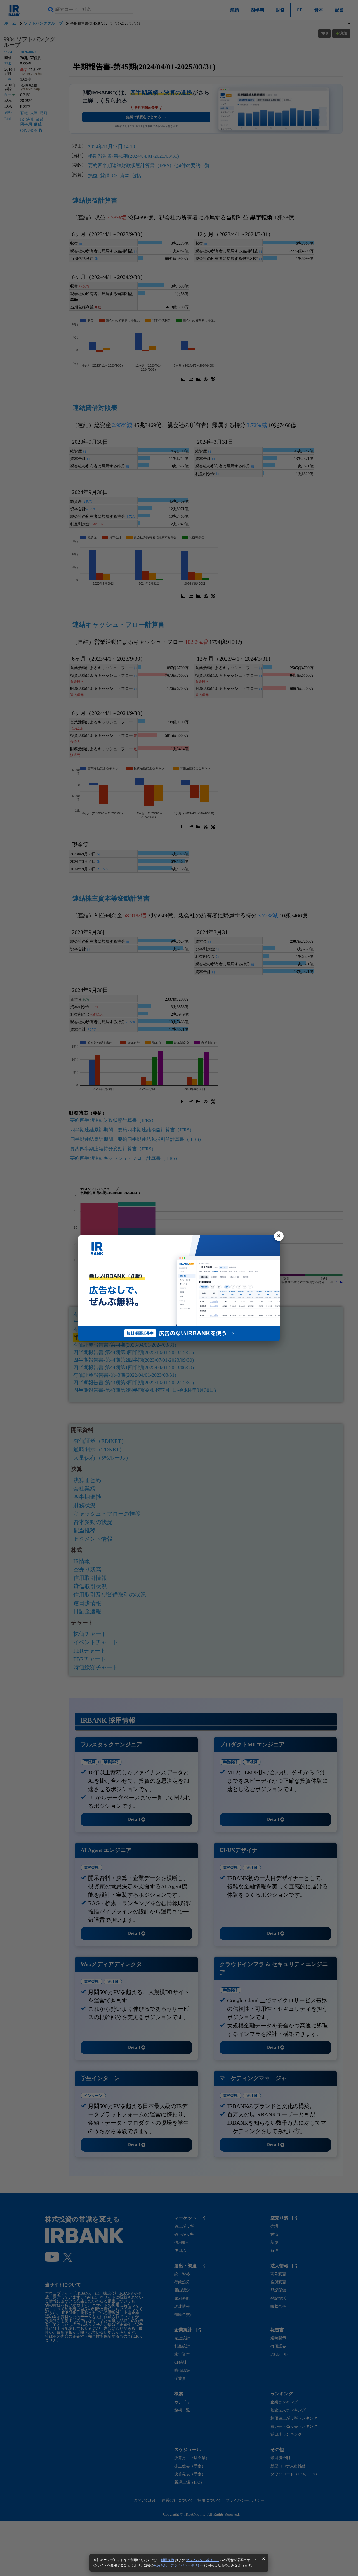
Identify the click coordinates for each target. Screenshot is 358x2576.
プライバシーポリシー (202, 2560)
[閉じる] (279, 1236)
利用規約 (167, 2560)
